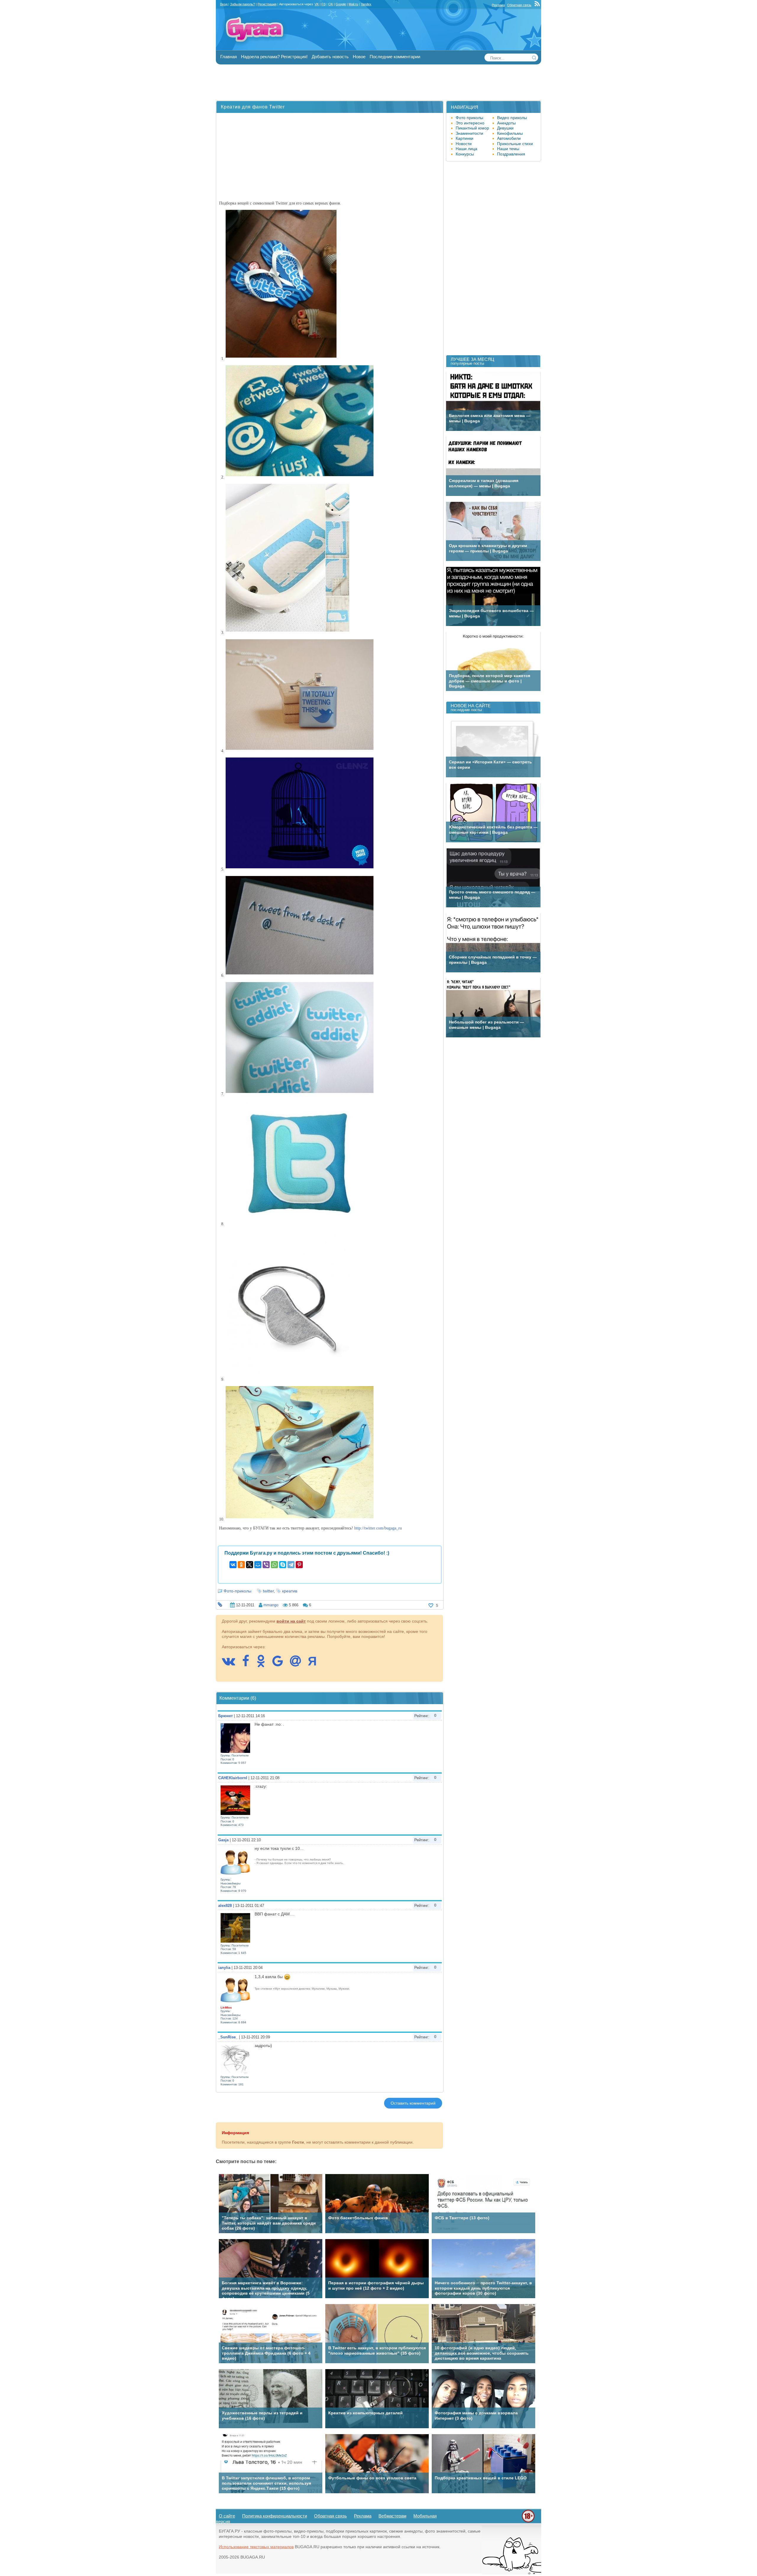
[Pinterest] (299, 1565)
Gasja (223, 1840)
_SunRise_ (228, 2037)
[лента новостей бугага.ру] (538, 5)
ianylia (224, 1968)
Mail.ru (353, 4)
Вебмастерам (392, 2516)
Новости (464, 144)
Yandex (366, 4)
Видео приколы (512, 118)
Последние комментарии (395, 57)
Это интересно (470, 123)
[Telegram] (291, 1565)
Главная (229, 57)
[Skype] (283, 1565)
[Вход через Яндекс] (315, 1664)
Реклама (498, 5)
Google (341, 4)
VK (317, 4)
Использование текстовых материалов (256, 2547)
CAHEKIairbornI (233, 1778)
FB (323, 4)
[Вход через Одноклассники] (264, 1664)
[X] (250, 1565)
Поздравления (511, 154)
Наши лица (466, 149)
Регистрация (267, 4)
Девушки (505, 128)
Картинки (465, 138)
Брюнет (225, 1716)
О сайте (227, 2516)
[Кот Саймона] (512, 2573)
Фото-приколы (237, 1591)
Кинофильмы (510, 133)
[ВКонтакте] (233, 1565)
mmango (271, 1605)
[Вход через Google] (281, 1664)
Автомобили (509, 138)
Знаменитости (469, 133)
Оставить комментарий (413, 2103)
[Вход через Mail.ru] (298, 1664)
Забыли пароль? (242, 4)
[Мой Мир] (258, 1565)
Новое (359, 57)
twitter (268, 1591)
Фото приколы (469, 118)
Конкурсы (465, 154)
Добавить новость (330, 57)
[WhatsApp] (274, 1565)
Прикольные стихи (515, 144)
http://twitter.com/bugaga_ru (378, 1528)
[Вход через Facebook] (249, 1664)
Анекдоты (506, 123)
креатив (290, 1591)
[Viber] (266, 1565)
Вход (224, 4)
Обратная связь (519, 5)
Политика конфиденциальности (275, 2516)
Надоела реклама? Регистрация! (274, 57)
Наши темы (508, 149)
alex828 (225, 1906)
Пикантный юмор (472, 128)
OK (331, 4)
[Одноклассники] (241, 1565)
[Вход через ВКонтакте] (231, 1664)
